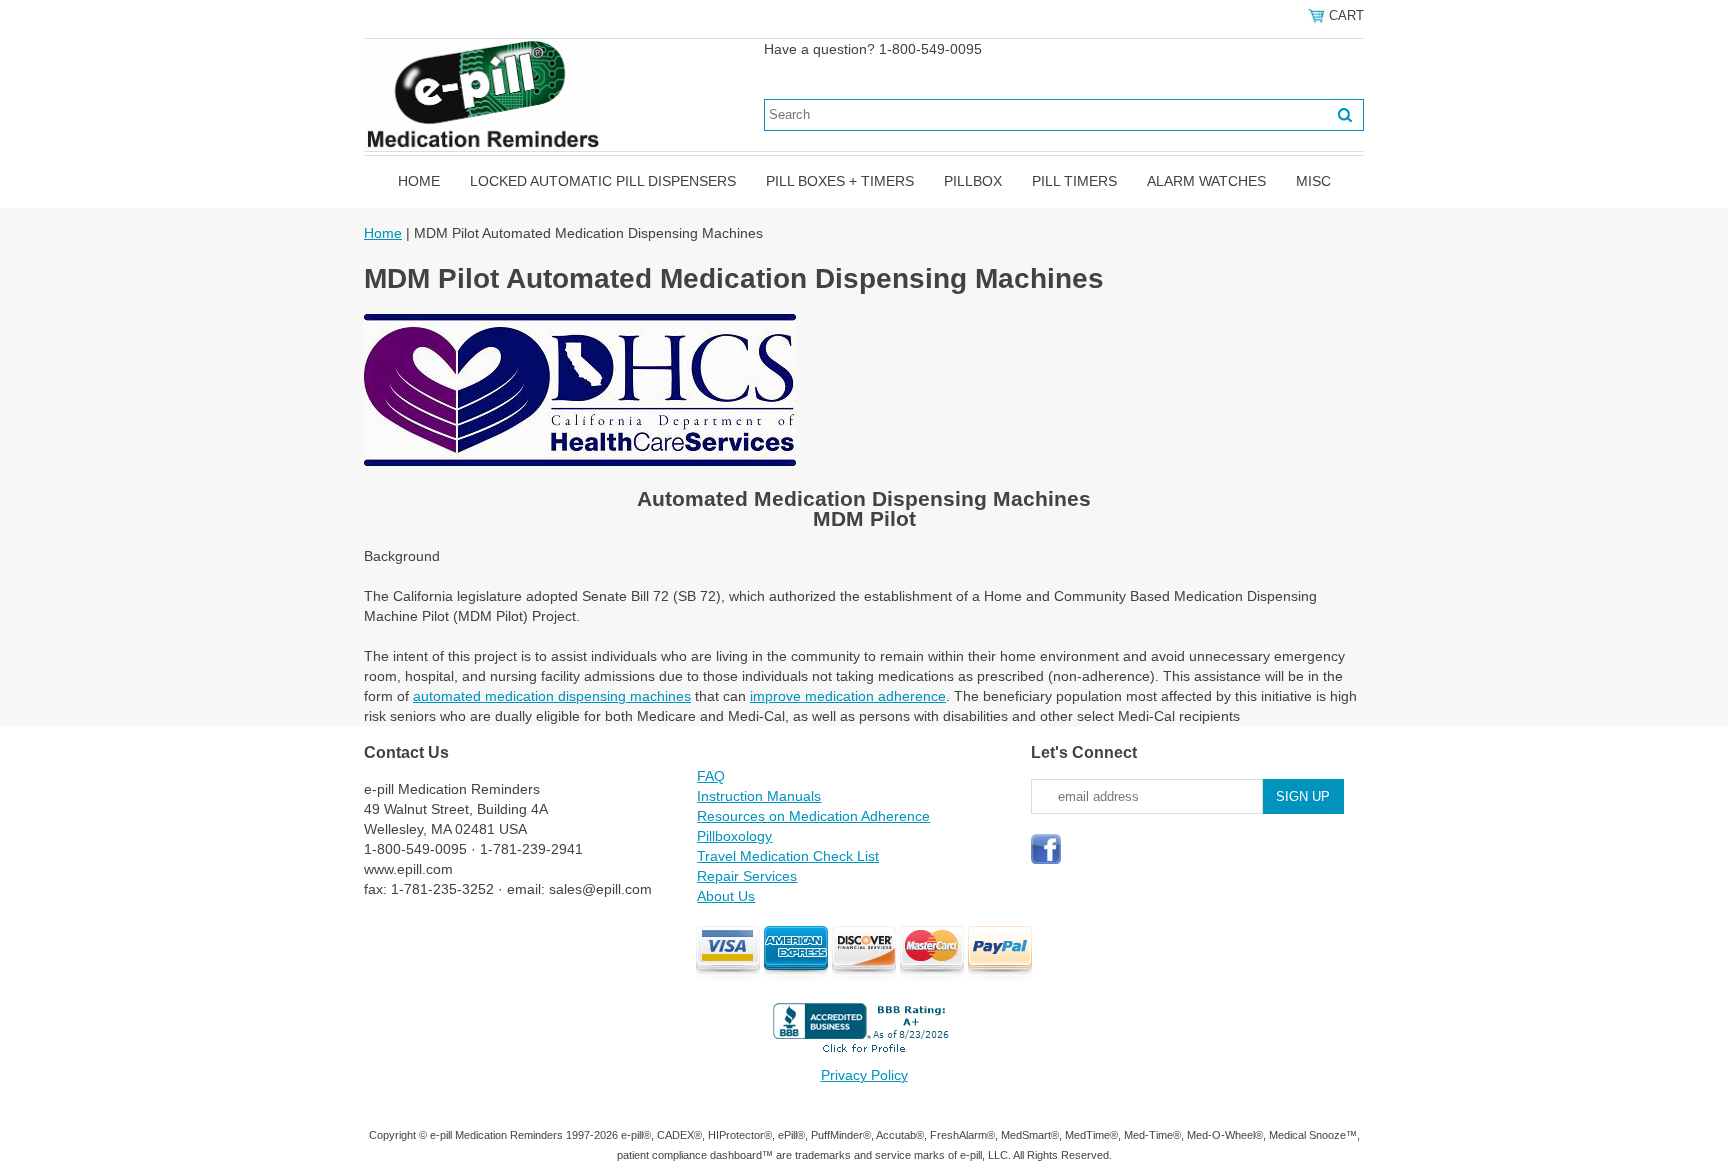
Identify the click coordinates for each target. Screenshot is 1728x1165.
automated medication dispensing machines (552, 696)
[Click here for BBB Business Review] (864, 1055)
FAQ (711, 776)
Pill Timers (1074, 181)
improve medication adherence (848, 696)
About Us (726, 896)
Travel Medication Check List (788, 856)
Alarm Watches (1206, 181)
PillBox (973, 181)
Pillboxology (734, 836)
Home (419, 181)
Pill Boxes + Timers (840, 181)
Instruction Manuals (759, 796)
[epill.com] (482, 94)
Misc (1313, 181)
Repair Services (747, 876)
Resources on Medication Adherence (813, 816)
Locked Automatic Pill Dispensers (603, 181)
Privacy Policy (864, 1075)
